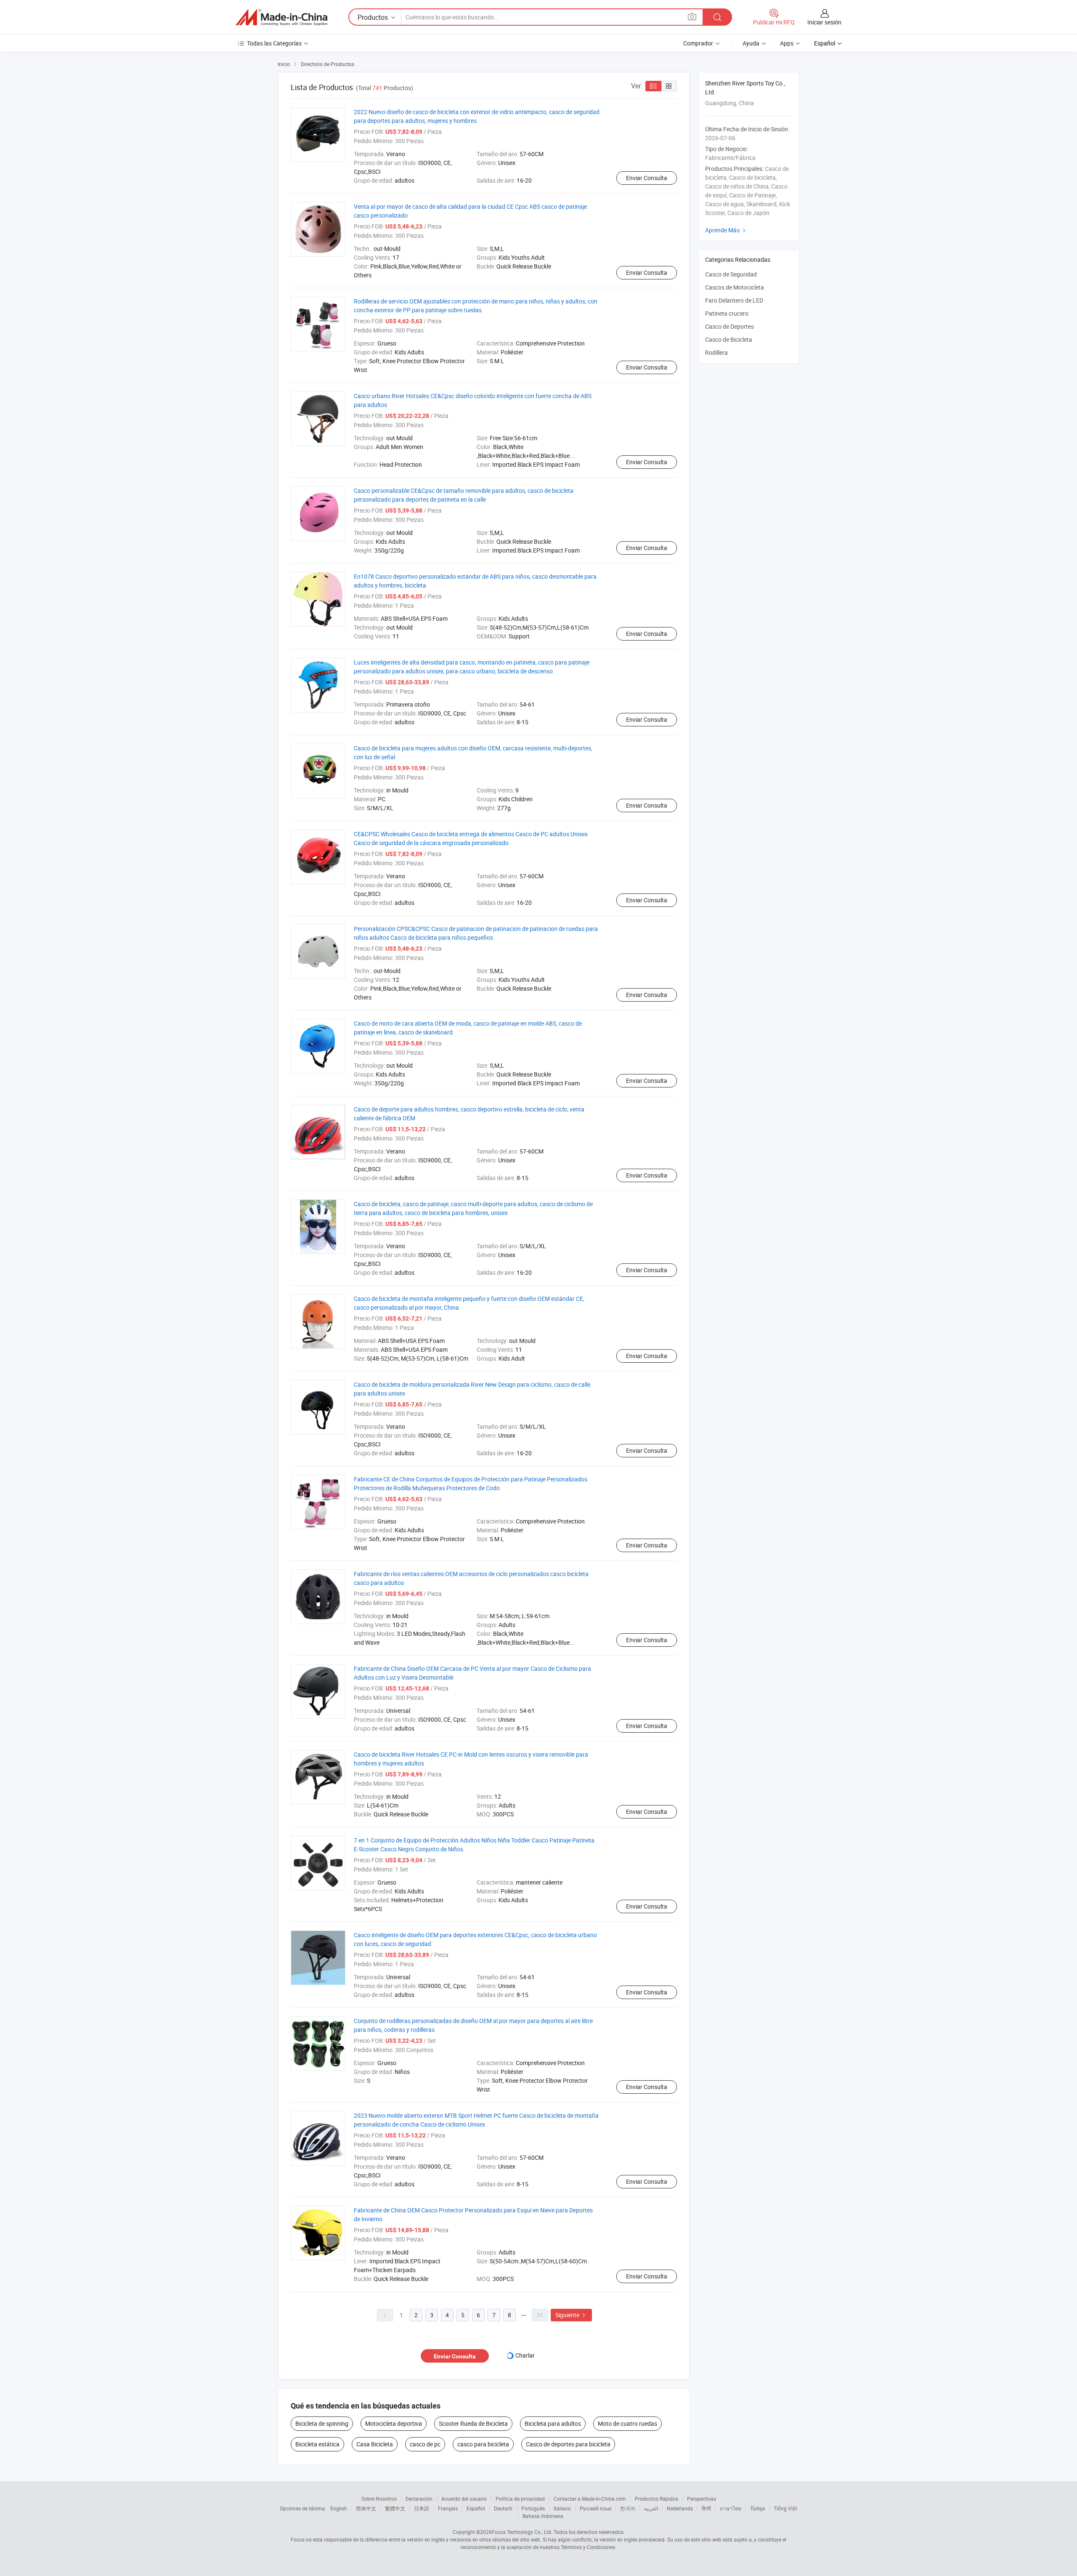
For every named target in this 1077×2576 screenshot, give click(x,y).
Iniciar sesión (824, 22)
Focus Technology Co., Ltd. (522, 2532)
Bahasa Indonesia (543, 2516)
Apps (787, 43)
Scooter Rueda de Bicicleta (473, 2423)
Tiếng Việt (785, 2508)
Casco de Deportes (729, 326)
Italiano (562, 2508)
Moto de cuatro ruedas (627, 2423)
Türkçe (757, 2508)
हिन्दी (706, 2508)
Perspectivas (702, 2499)
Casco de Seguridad (731, 274)
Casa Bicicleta (375, 2444)
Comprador (698, 43)
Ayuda (751, 43)
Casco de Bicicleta (729, 339)
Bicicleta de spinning (322, 2423)
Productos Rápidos (657, 2499)
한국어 (628, 2508)
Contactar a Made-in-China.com (590, 2499)
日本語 (422, 2508)
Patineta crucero (727, 313)
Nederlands (680, 2508)
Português (533, 2508)
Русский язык (596, 2508)
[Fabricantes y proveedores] (281, 17)
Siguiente (571, 2315)
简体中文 (366, 2508)
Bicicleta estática (317, 2444)
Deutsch (503, 2508)
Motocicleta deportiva (394, 2423)
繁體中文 (395, 2508)
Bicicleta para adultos (553, 2423)
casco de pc (425, 2444)
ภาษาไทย (731, 2508)
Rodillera (716, 352)
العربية (651, 2508)
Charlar (525, 2355)
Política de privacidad (520, 2499)
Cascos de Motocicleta (735, 287)
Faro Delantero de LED (734, 300)
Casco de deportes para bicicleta (568, 2444)
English (339, 2508)
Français (448, 2508)
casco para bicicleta (483, 2444)
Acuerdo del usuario (464, 2499)
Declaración (419, 2499)
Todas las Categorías (274, 43)
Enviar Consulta (647, 178)
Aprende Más (726, 230)
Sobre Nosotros (379, 2499)
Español (476, 2508)
